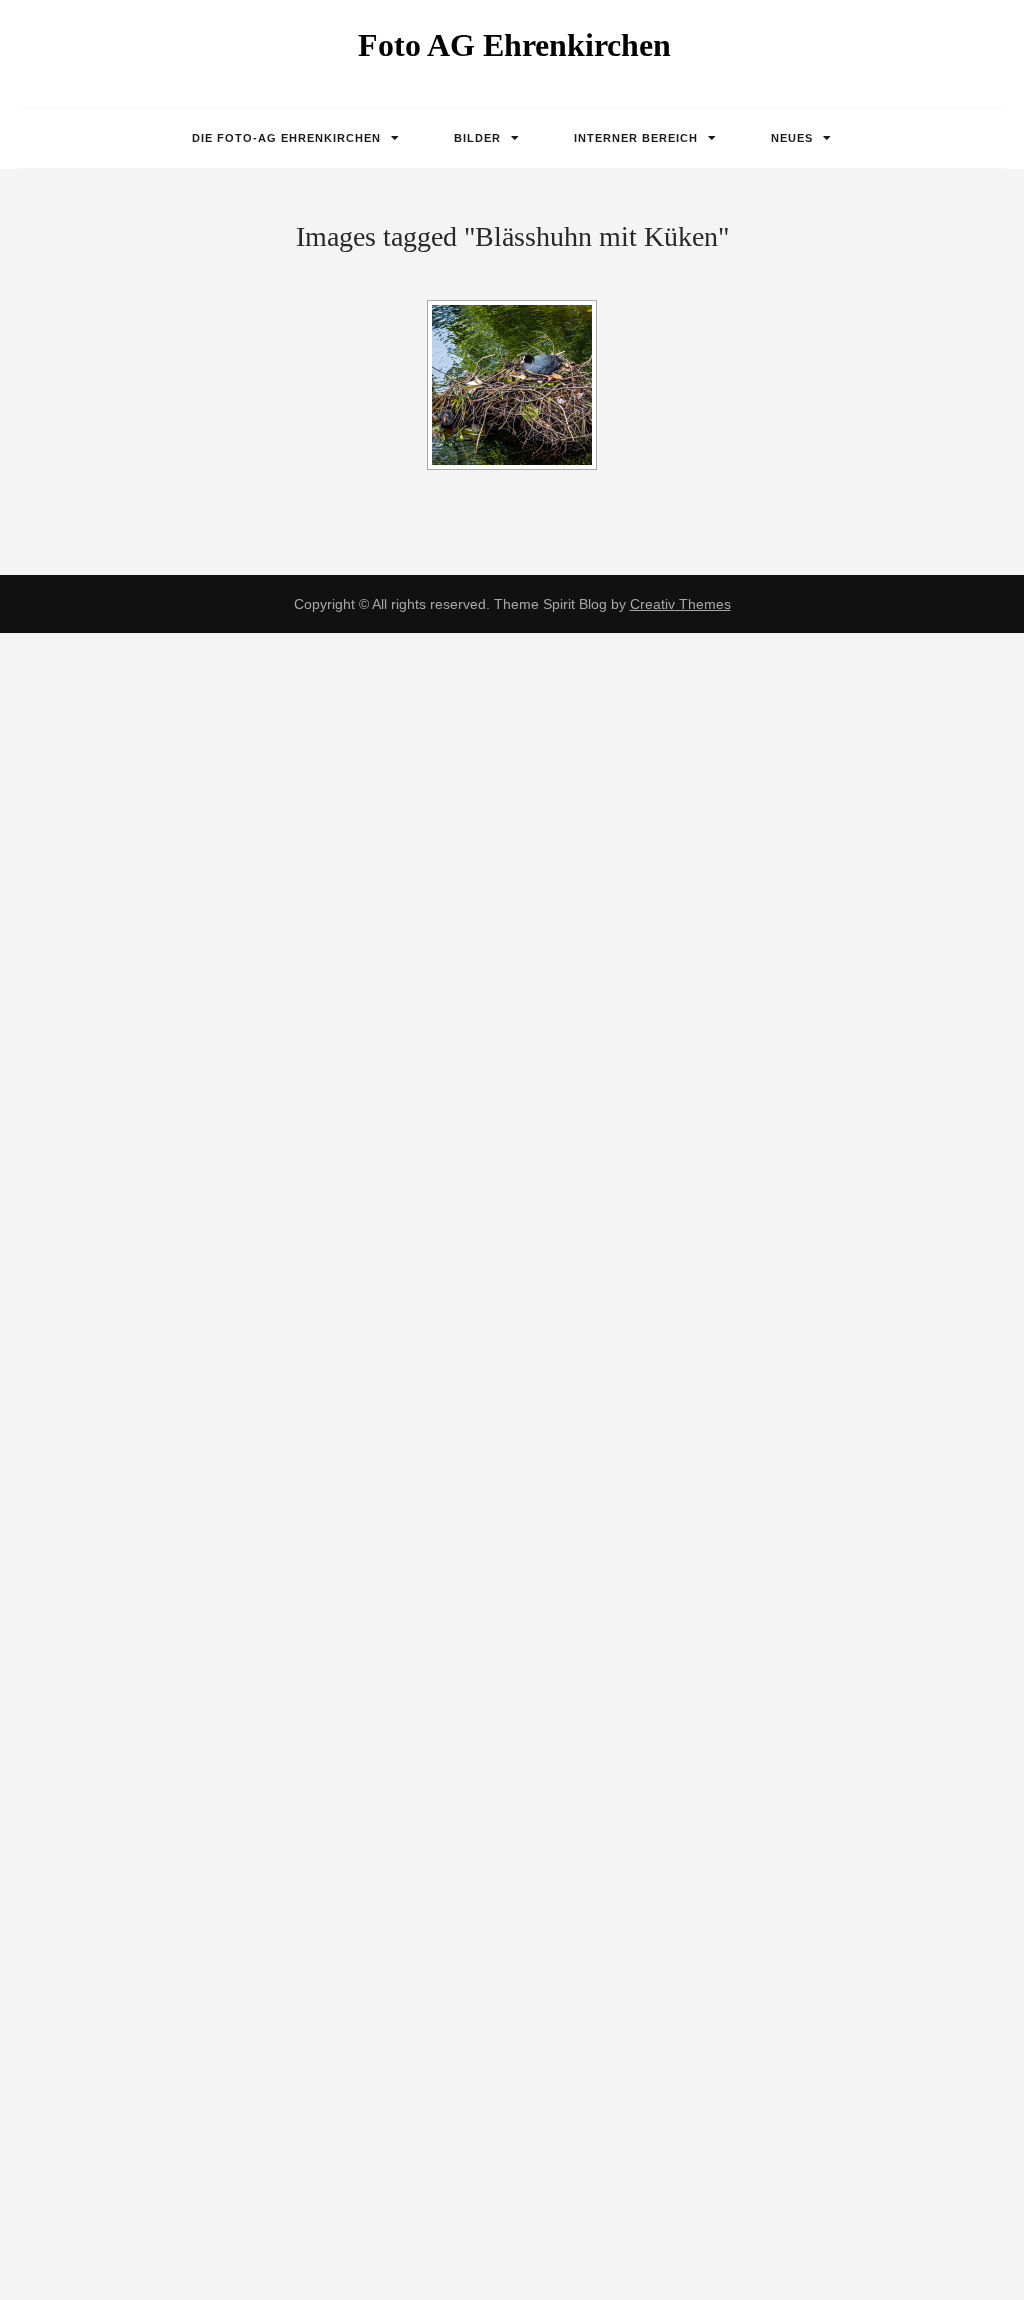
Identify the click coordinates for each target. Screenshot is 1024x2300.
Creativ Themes (680, 604)
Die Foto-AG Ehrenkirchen (286, 138)
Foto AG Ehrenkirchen (514, 45)
